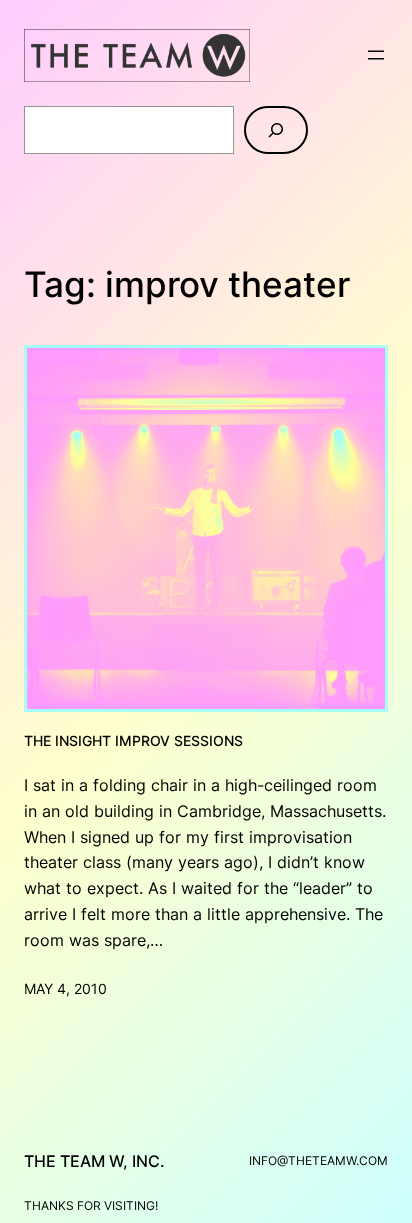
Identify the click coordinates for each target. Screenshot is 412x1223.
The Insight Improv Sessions (133, 740)
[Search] (276, 130)
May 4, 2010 (65, 988)
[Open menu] (376, 55)
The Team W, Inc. (94, 1161)
